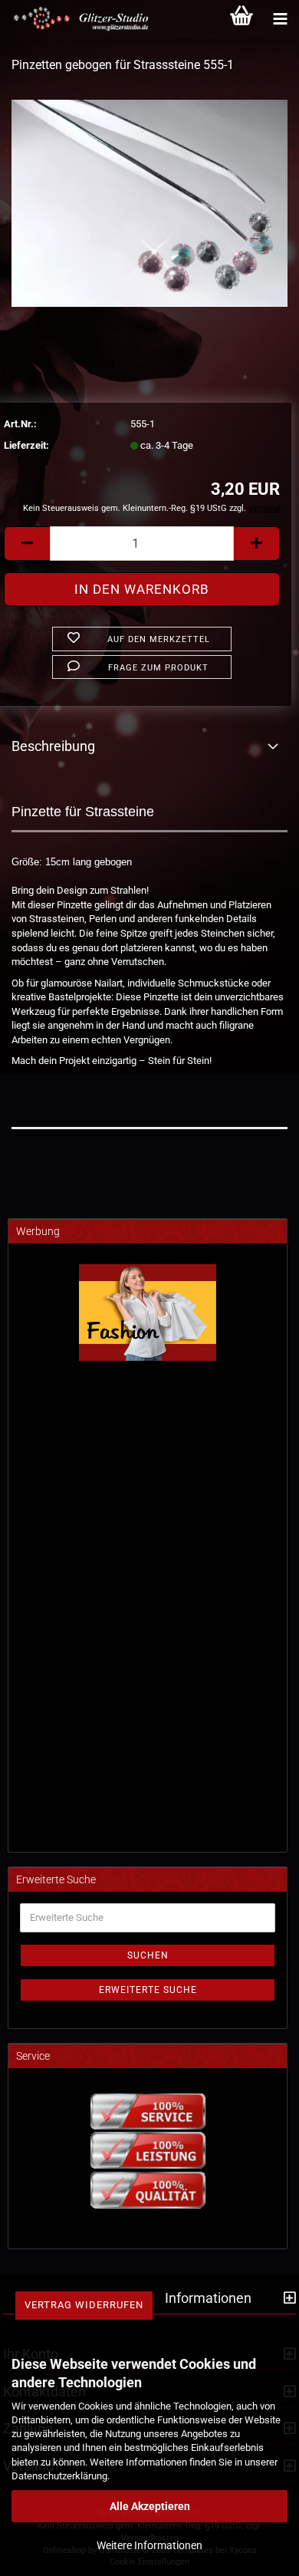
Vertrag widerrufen (84, 2305)
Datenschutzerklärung (59, 2476)
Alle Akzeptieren (150, 2506)
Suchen (148, 1955)
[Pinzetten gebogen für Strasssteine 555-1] (149, 202)
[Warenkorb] (242, 19)
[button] (27, 544)
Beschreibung (53, 746)
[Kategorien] (280, 19)
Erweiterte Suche (148, 1990)
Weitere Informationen (149, 2545)
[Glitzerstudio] (77, 19)
